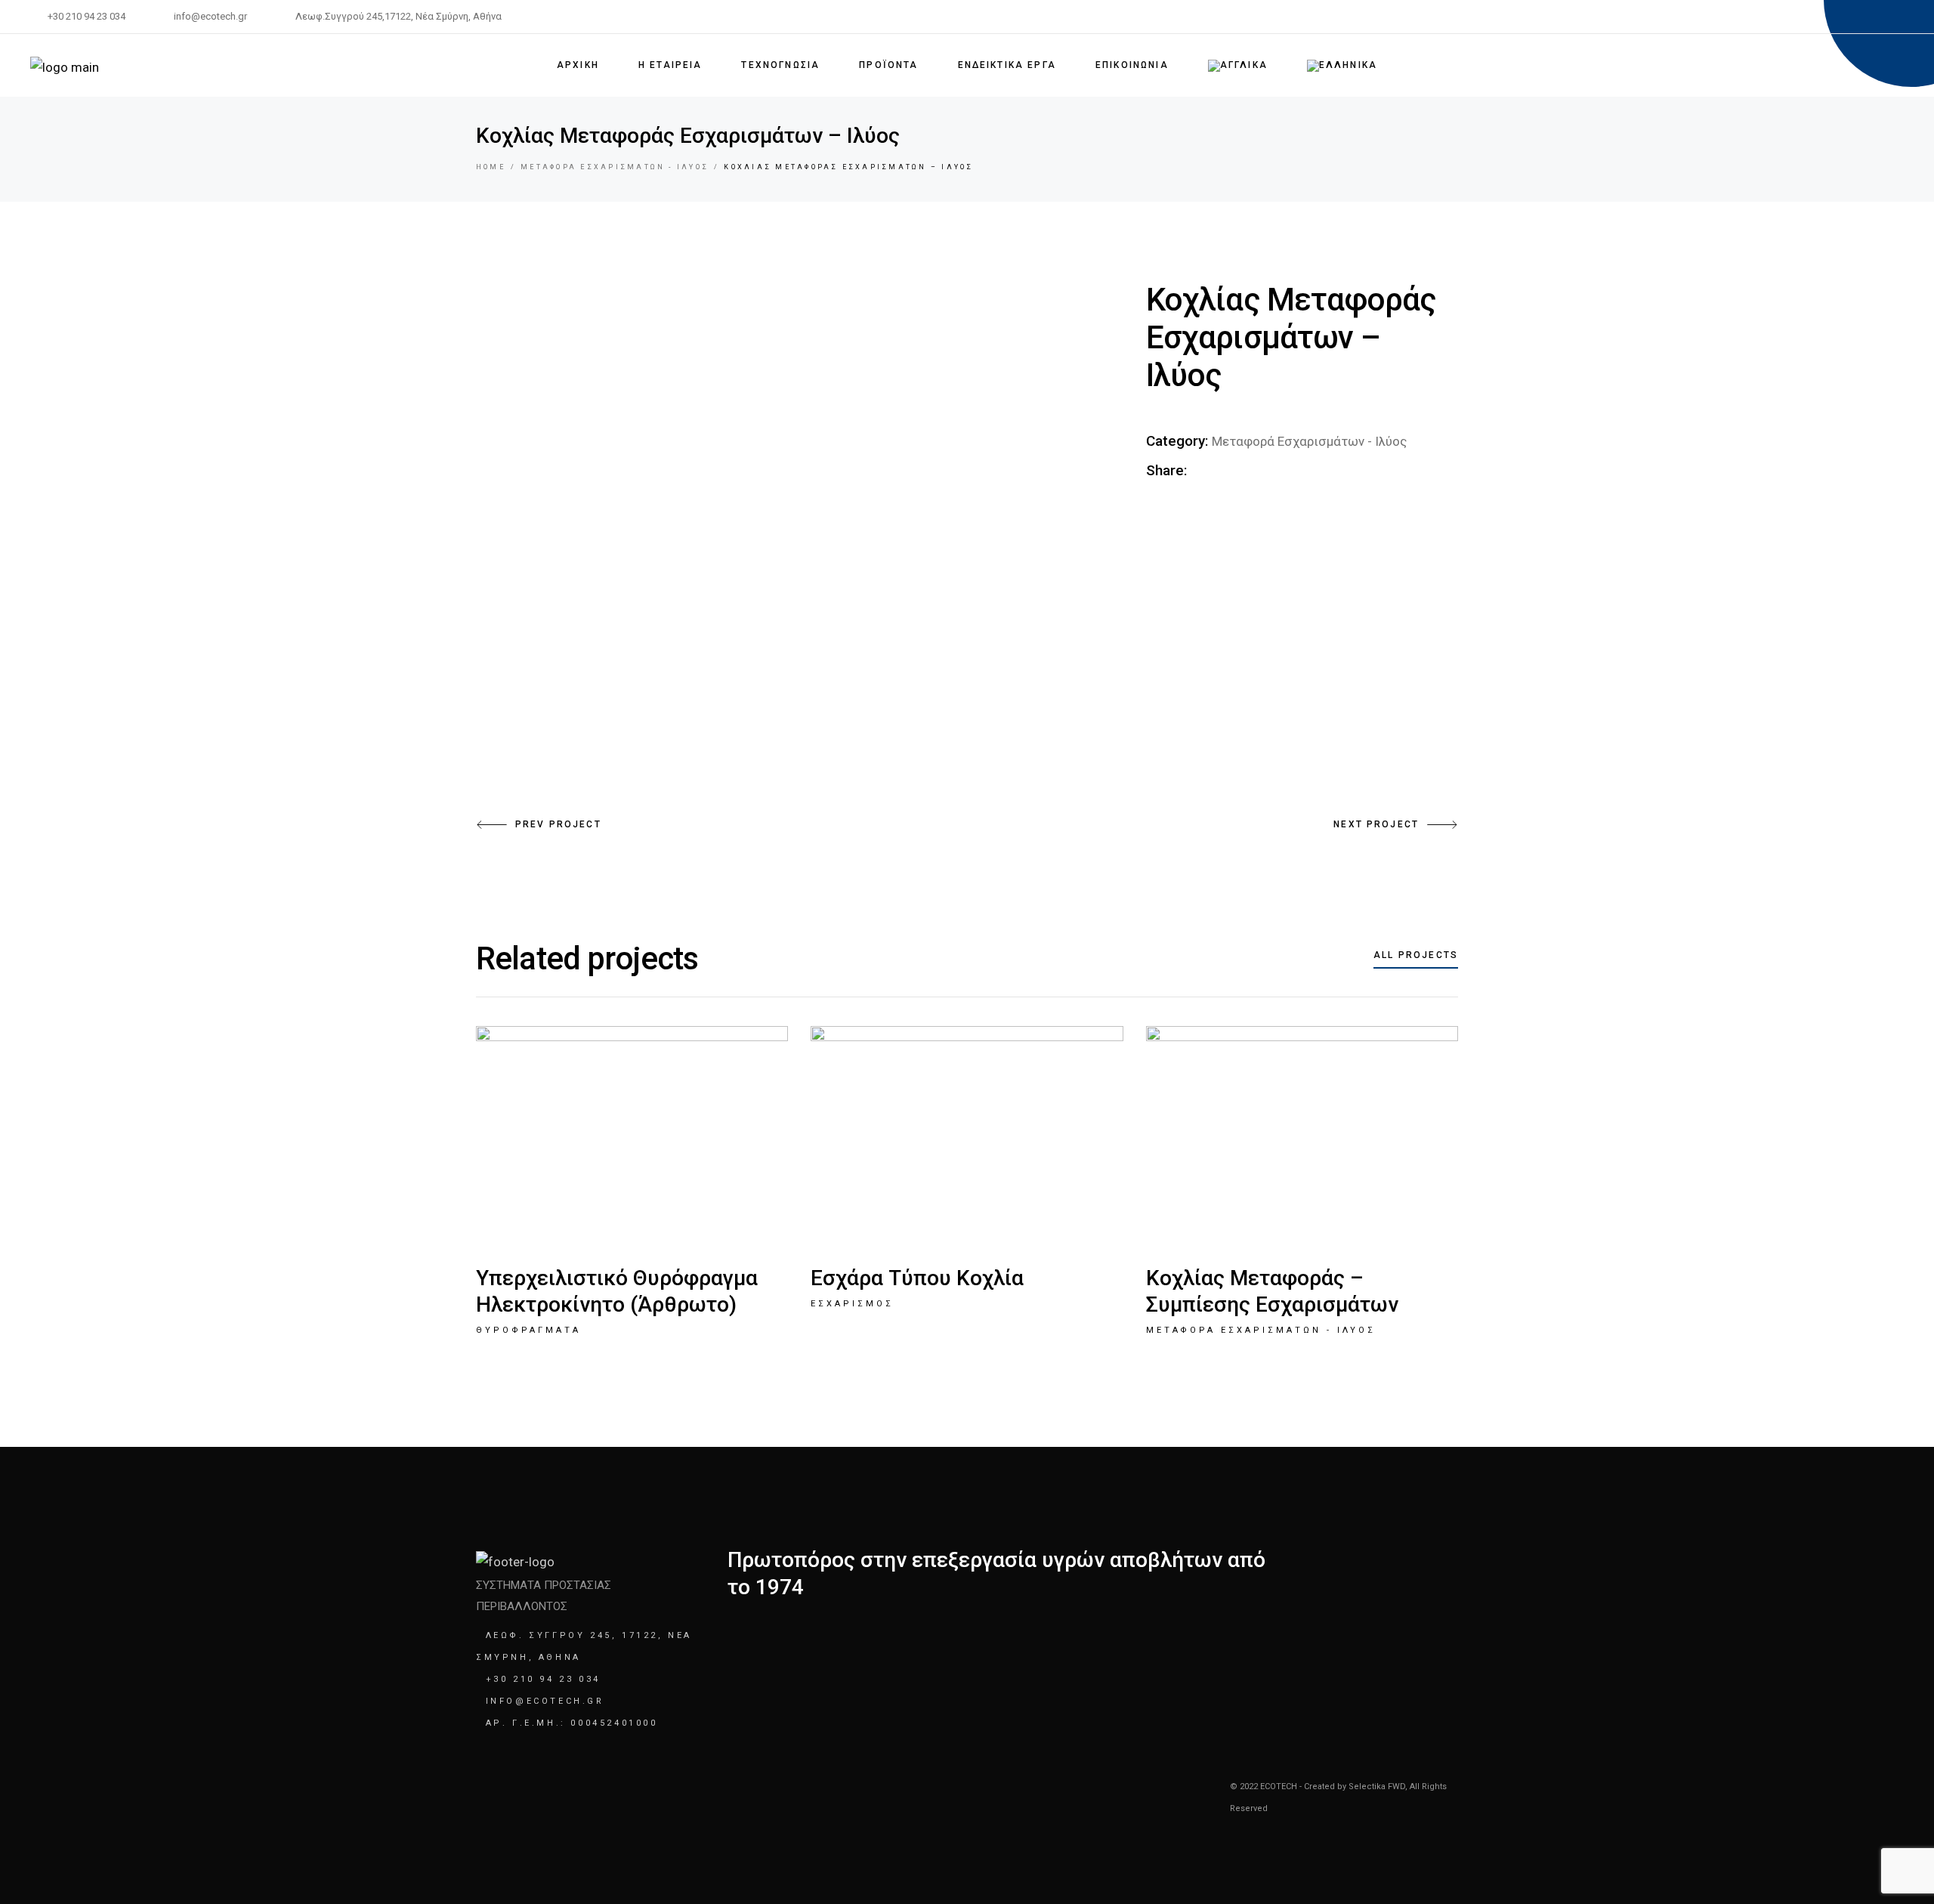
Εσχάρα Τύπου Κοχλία (917, 1278)
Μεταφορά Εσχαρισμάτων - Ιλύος (1309, 441)
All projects (1416, 955)
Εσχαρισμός (852, 1304)
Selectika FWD (1377, 1787)
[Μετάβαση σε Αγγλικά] (1238, 65)
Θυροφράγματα (528, 1330)
